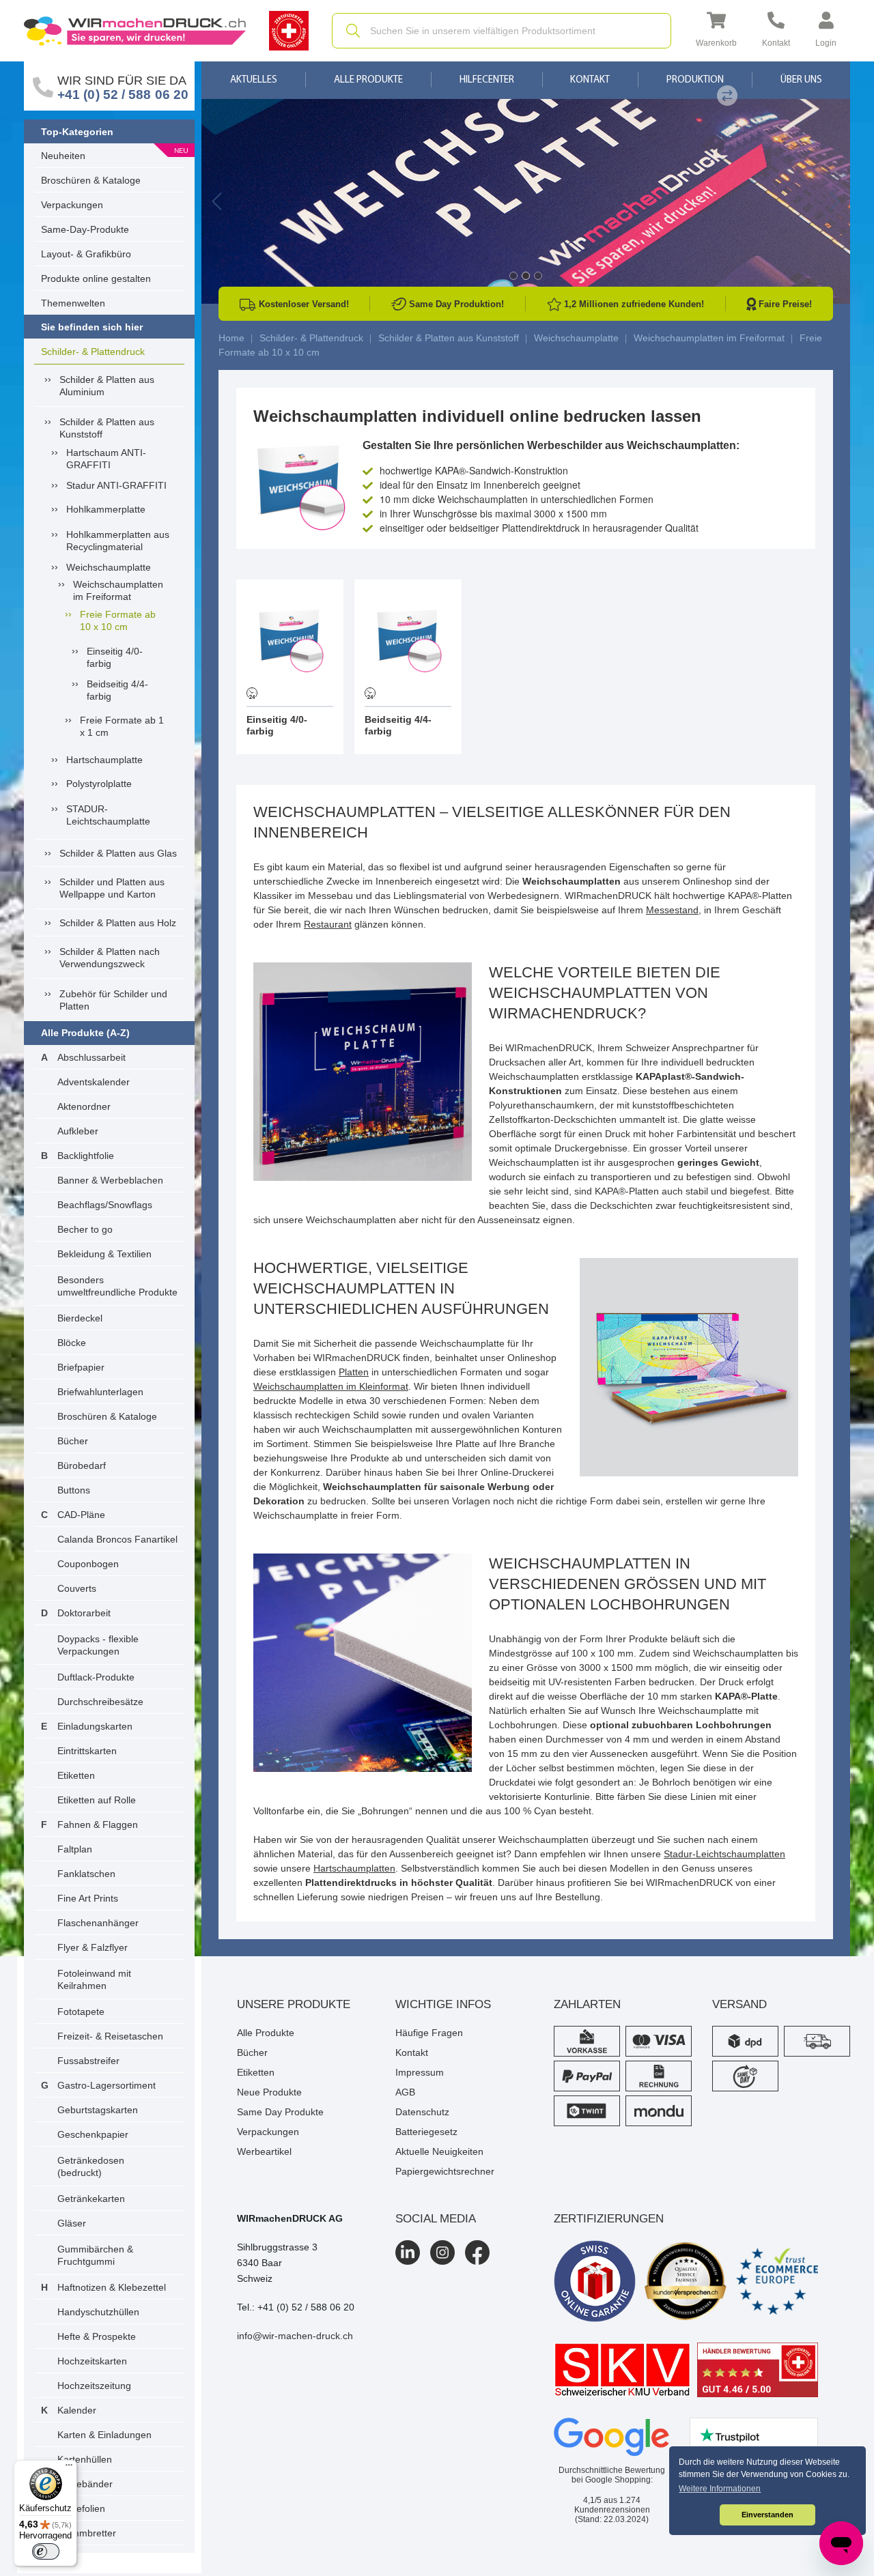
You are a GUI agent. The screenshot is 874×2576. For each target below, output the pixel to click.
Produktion (695, 80)
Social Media (436, 2219)
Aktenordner (84, 1106)
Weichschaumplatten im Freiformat (118, 590)
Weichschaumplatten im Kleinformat (331, 1386)
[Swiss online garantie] (595, 2281)
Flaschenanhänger (98, 1923)
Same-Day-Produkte (85, 229)
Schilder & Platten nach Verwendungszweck (110, 958)
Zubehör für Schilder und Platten (113, 1000)
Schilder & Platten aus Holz (118, 923)
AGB (405, 2092)
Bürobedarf (82, 1465)
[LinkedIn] (408, 2252)
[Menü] (69, 2468)
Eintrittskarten (87, 1751)
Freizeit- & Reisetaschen (110, 2036)
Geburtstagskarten (98, 2110)
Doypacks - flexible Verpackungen (98, 1645)
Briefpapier (81, 1367)
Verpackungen (72, 205)
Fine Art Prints (88, 1898)
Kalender (77, 2410)
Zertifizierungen (609, 2219)
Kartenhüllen (85, 2459)
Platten (354, 1372)
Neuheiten (63, 156)
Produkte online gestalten (96, 278)
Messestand (672, 910)
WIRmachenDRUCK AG (290, 2218)
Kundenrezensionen (612, 2505)
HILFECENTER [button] (487, 80)
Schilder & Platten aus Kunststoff (107, 428)
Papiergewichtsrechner (445, 2171)
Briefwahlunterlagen (100, 1392)
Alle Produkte (368, 80)
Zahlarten (587, 2004)
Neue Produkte (269, 2092)
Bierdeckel (80, 1318)
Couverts (77, 1588)
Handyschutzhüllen (98, 2312)
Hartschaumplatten (354, 1868)
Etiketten (76, 1775)
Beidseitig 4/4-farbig (117, 690)
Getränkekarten (91, 2199)
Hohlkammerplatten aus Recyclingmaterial (118, 541)
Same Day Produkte (280, 2112)
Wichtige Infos (443, 2004)
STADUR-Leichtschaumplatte (108, 815)
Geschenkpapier (93, 2134)
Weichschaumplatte (109, 567)
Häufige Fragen (429, 2033)
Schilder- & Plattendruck (93, 352)
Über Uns (801, 80)
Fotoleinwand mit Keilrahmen (94, 1979)
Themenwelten (73, 303)
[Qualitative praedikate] (686, 2281)
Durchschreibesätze (100, 1702)
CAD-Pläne (81, 1515)
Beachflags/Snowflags (105, 1205)
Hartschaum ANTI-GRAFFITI (106, 459)
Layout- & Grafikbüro (86, 254)
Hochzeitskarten (92, 2361)
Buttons (74, 1490)
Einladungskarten (95, 1726)
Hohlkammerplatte (106, 509)
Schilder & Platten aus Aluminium (107, 386)
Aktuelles (254, 80)
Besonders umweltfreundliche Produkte (117, 1286)
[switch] (46, 2551)
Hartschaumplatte (104, 760)
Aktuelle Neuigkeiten (439, 2151)
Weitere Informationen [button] (720, 2489)
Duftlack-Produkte (96, 1677)
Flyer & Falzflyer (93, 1947)
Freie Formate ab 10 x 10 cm (118, 620)
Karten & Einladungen (104, 2435)
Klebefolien (81, 2508)
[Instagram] (442, 2252)
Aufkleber (78, 1131)
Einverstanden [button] (767, 2515)
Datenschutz (422, 2112)
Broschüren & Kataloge (91, 180)
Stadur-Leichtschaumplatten (724, 1854)
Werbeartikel (264, 2151)
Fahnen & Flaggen (98, 1824)
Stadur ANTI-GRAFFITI (116, 485)
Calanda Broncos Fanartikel (117, 1539)
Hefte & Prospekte (97, 2336)
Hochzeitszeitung (94, 2386)
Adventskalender (94, 1082)
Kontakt (590, 80)
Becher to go (85, 1229)
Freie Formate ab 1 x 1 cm (122, 726)
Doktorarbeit (84, 1613)
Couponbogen (88, 1564)
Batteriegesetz (426, 2132)
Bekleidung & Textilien (104, 1254)
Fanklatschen (86, 1874)
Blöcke (72, 1343)
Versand (739, 2004)
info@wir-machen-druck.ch (295, 2336)
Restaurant (328, 924)
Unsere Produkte (294, 2004)
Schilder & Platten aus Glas (118, 853)
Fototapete (81, 2012)
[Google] (612, 2437)
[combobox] (502, 31)
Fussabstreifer (88, 2061)
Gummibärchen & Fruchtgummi (95, 2255)
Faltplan (75, 1849)
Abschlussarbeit (91, 1057)
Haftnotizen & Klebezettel (112, 2287)
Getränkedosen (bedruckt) (91, 2166)
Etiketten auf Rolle (97, 1800)
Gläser (72, 2223)
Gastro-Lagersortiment (107, 2085)
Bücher (73, 1441)
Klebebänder (85, 2484)
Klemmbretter (87, 2533)
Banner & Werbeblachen (110, 1180)
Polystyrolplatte (99, 784)
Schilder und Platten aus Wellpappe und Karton (112, 888)
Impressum (420, 2072)
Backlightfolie (86, 1156)
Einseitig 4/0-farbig (115, 657)
